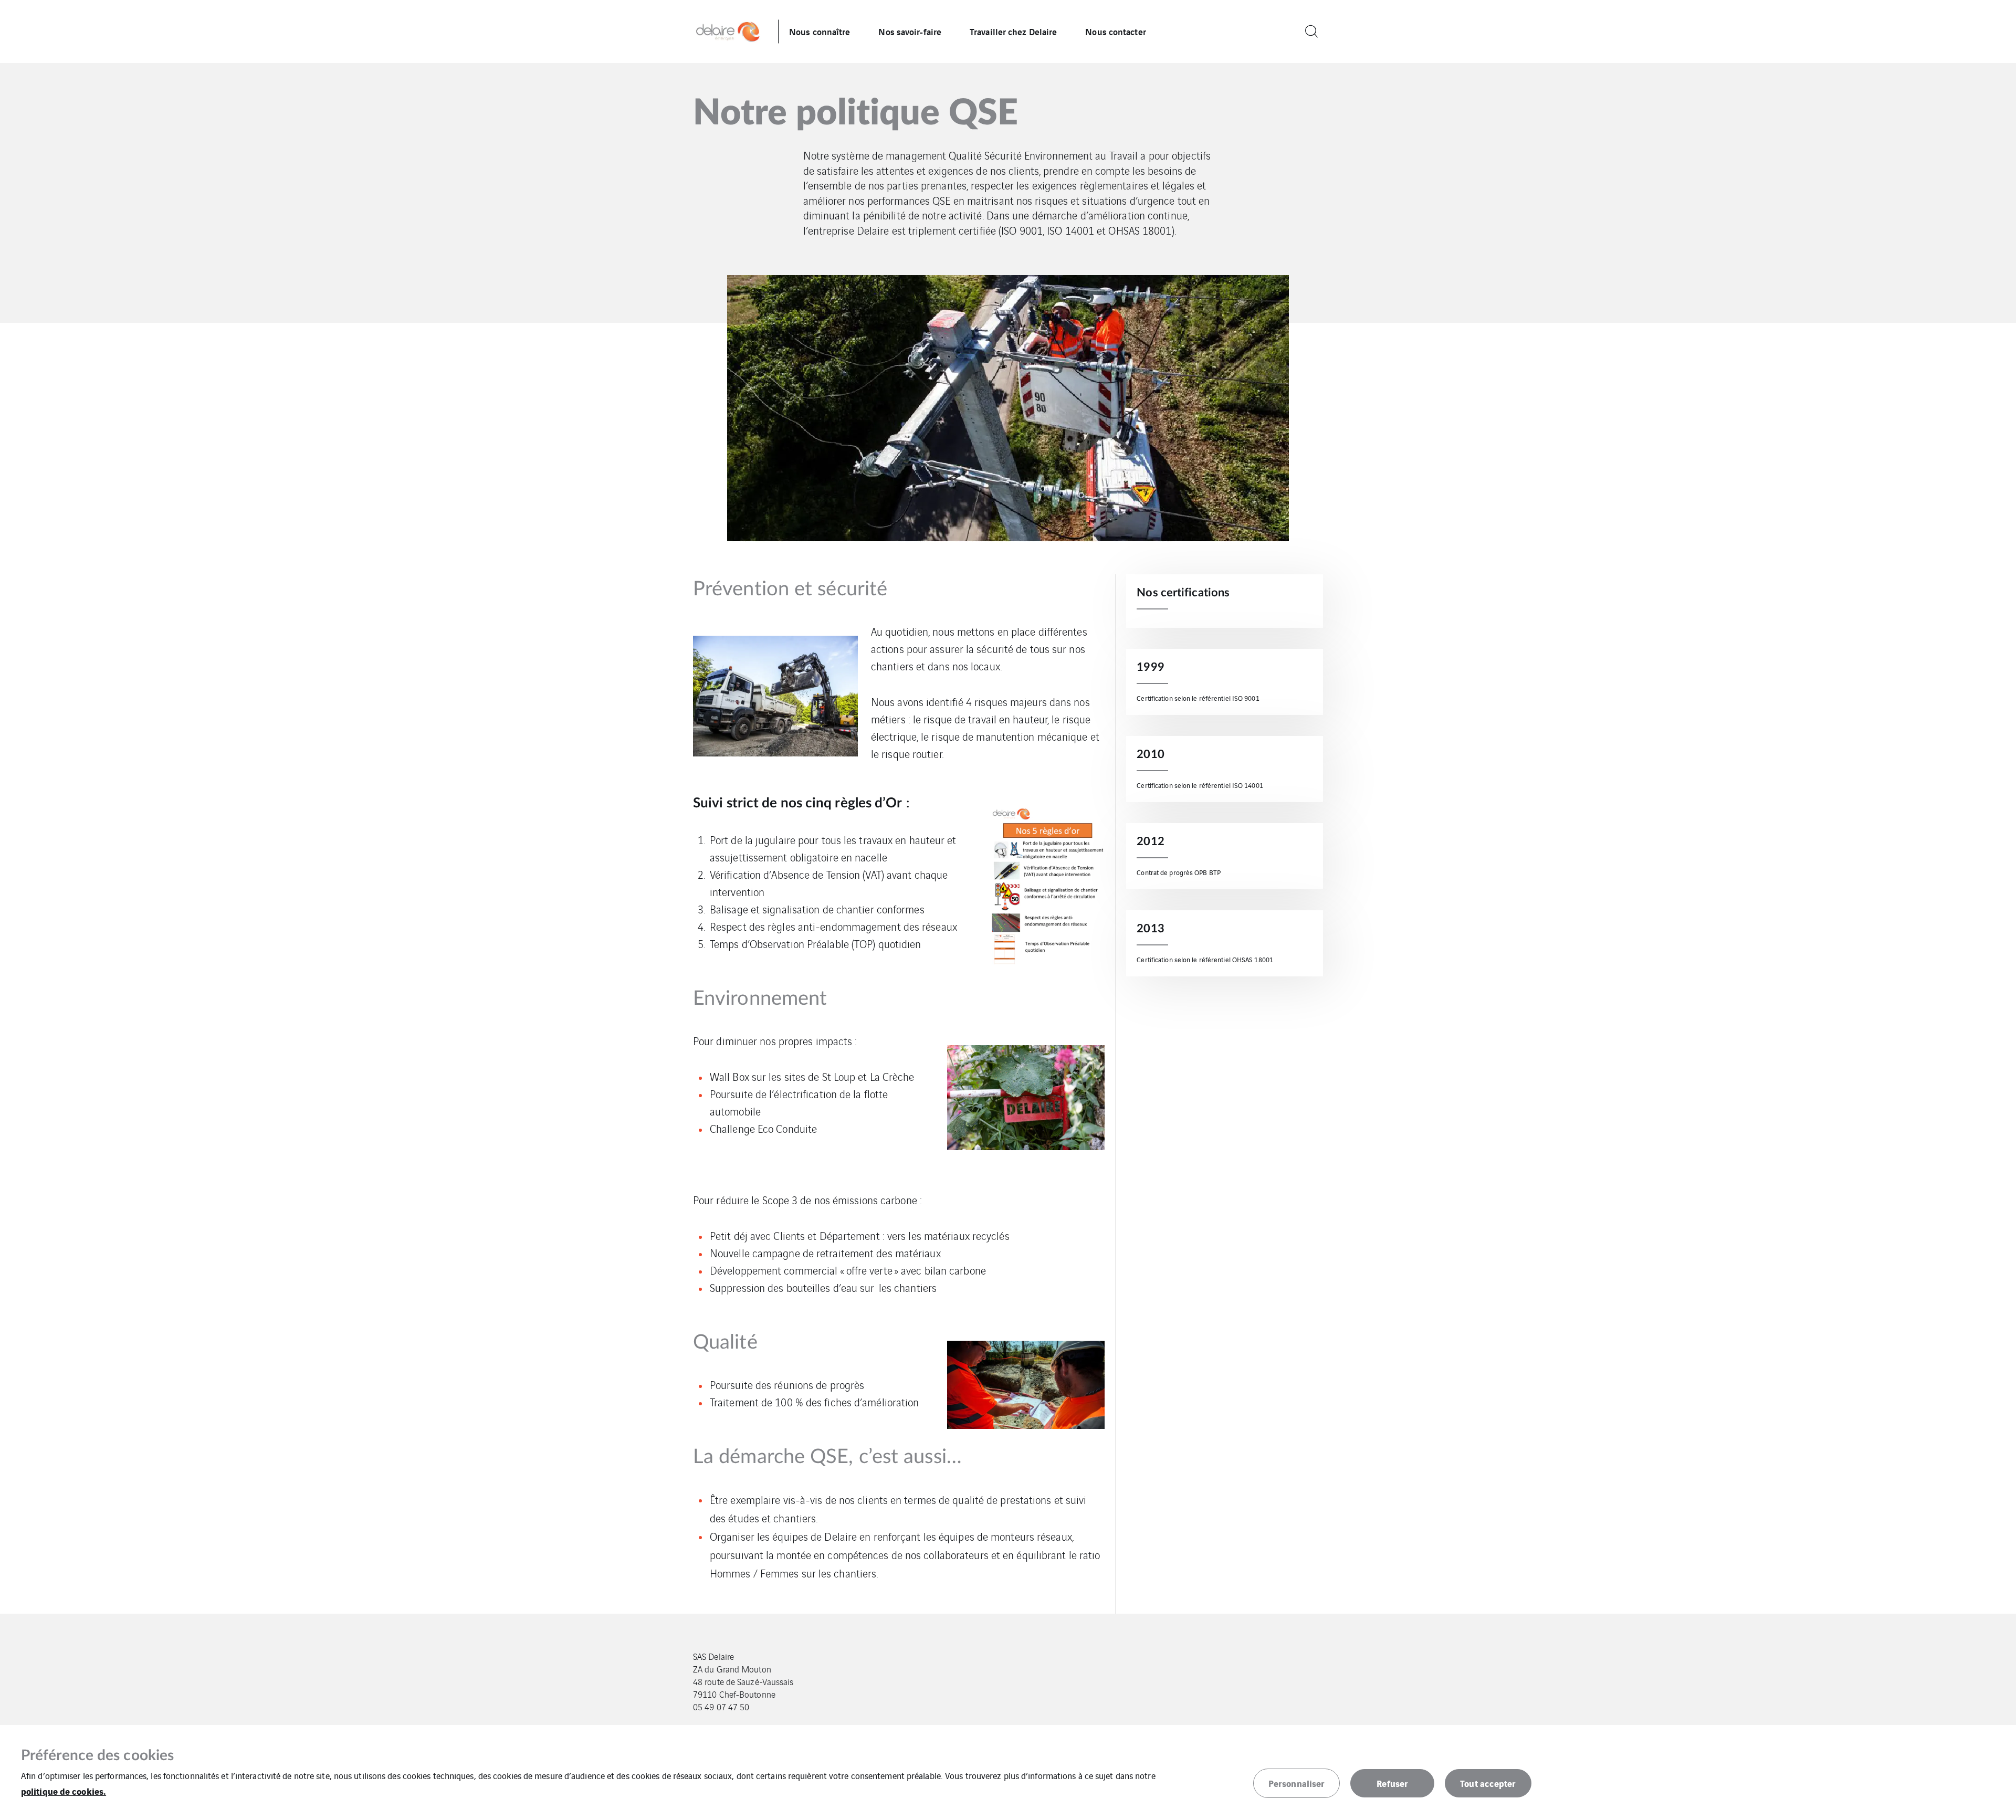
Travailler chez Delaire (1013, 31)
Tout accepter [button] (1488, 1783)
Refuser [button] (1392, 1783)
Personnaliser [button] (1296, 1783)
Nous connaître (820, 31)
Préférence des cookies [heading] (97, 1755)
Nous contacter (1115, 31)
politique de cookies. (64, 1791)
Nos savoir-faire (910, 31)
